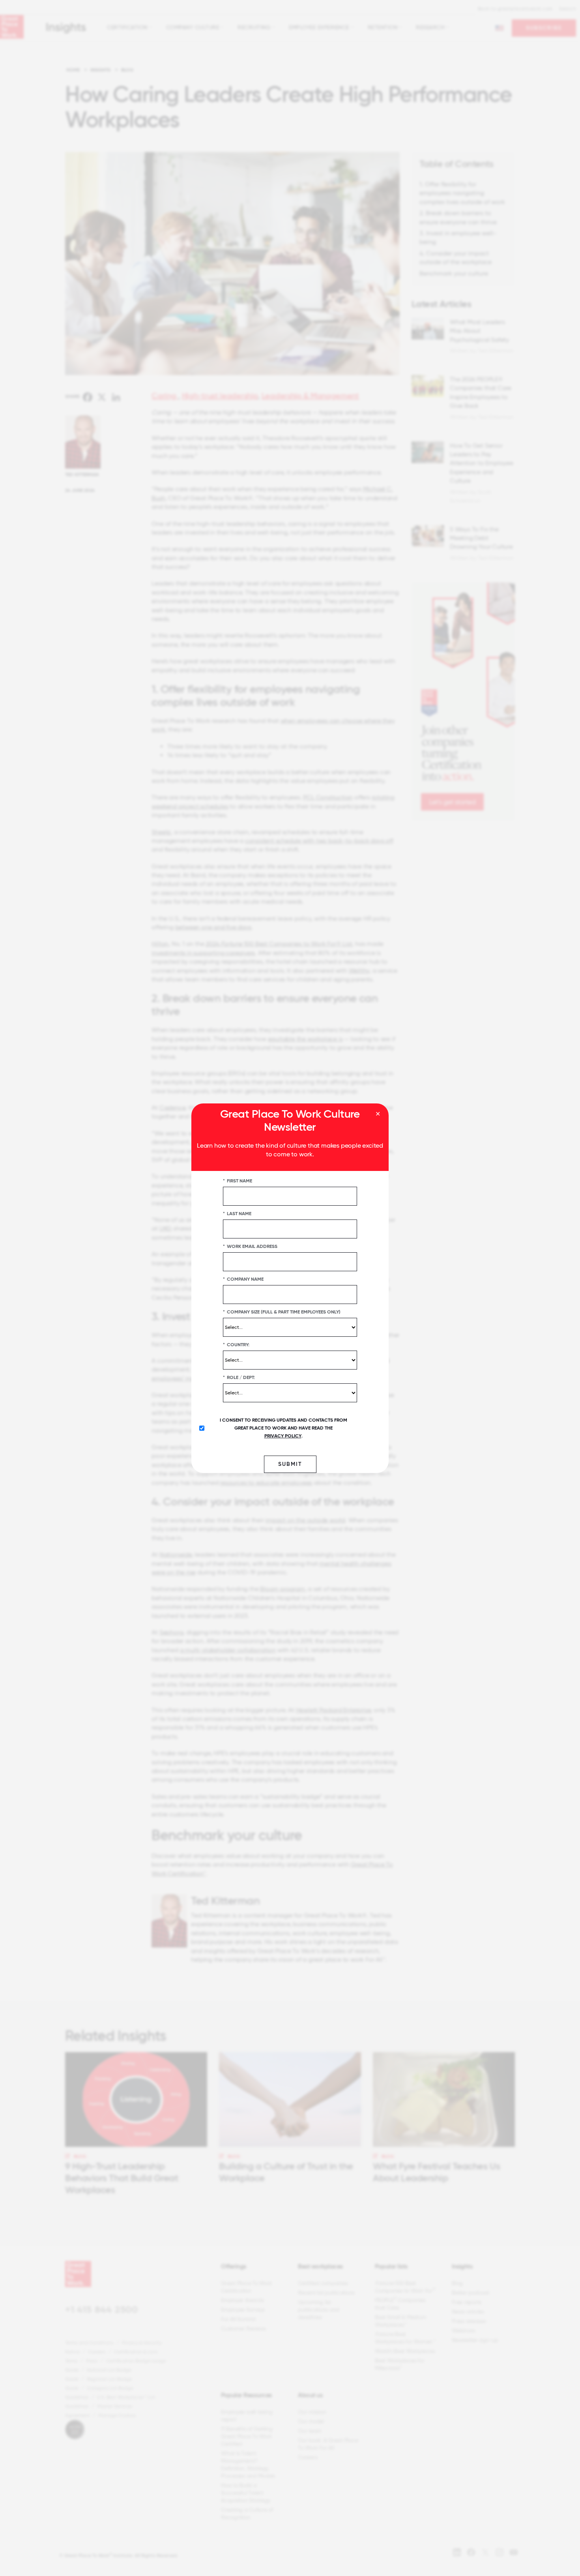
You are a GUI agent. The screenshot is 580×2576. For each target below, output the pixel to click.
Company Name (243, 1279)
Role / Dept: (239, 1377)
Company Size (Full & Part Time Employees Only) (282, 1311)
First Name (238, 1180)
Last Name (237, 1213)
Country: (236, 1344)
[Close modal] (378, 1114)
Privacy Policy (283, 1435)
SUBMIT (290, 1464)
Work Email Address (250, 1246)
